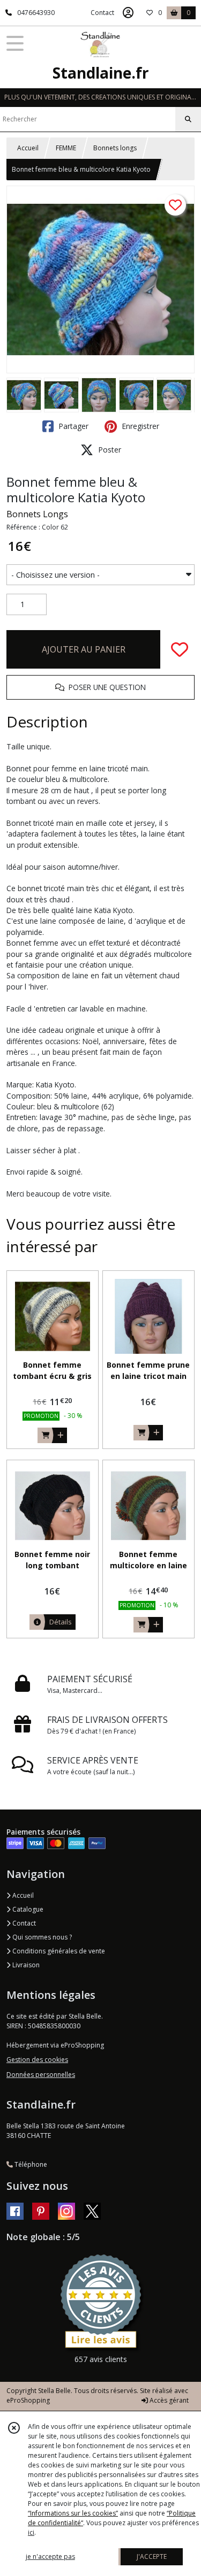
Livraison (25, 1965)
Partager (72, 426)
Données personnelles (41, 2075)
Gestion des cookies (37, 2060)
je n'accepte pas (50, 2556)
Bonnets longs (115, 148)
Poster (109, 450)
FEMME (66, 148)
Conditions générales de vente (58, 1951)
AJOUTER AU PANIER (84, 649)
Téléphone (30, 2164)
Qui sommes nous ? (41, 1937)
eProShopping (28, 2400)
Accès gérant (168, 2400)
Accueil (28, 148)
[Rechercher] (188, 119)
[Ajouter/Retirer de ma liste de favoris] (180, 649)
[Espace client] (128, 13)
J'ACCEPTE (152, 2556)
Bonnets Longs (37, 514)
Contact (102, 13)
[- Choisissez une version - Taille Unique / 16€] (100, 575)
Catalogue (27, 1909)
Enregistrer (139, 426)
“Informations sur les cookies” (73, 2513)
